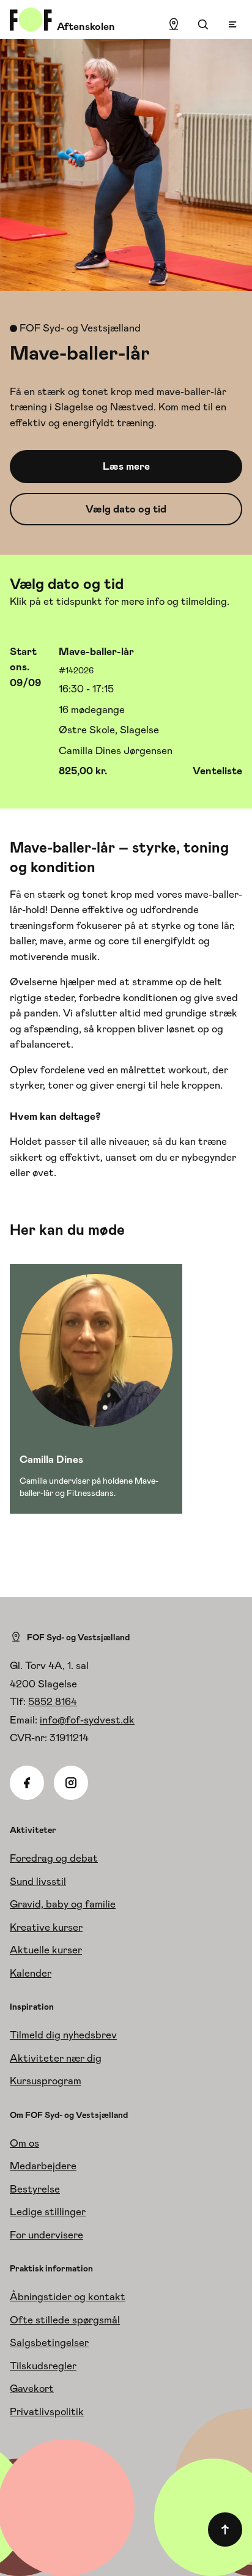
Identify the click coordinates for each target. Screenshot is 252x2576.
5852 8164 (53, 1701)
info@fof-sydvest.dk (87, 1720)
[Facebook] (27, 1783)
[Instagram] (71, 1783)
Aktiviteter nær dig (56, 2058)
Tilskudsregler (43, 2366)
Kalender (31, 1973)
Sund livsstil (38, 1881)
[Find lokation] (174, 24)
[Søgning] (203, 24)
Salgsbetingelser (49, 2342)
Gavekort (32, 2388)
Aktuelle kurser (46, 1950)
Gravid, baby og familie (63, 1904)
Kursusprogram (46, 2081)
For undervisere (46, 2235)
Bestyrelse (35, 2189)
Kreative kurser (46, 1927)
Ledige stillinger (48, 2211)
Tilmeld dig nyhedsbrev (63, 2035)
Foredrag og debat (54, 1858)
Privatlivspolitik (47, 2411)
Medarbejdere (43, 2166)
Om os (24, 2143)
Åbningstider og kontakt (68, 2297)
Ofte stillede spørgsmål (65, 2320)
